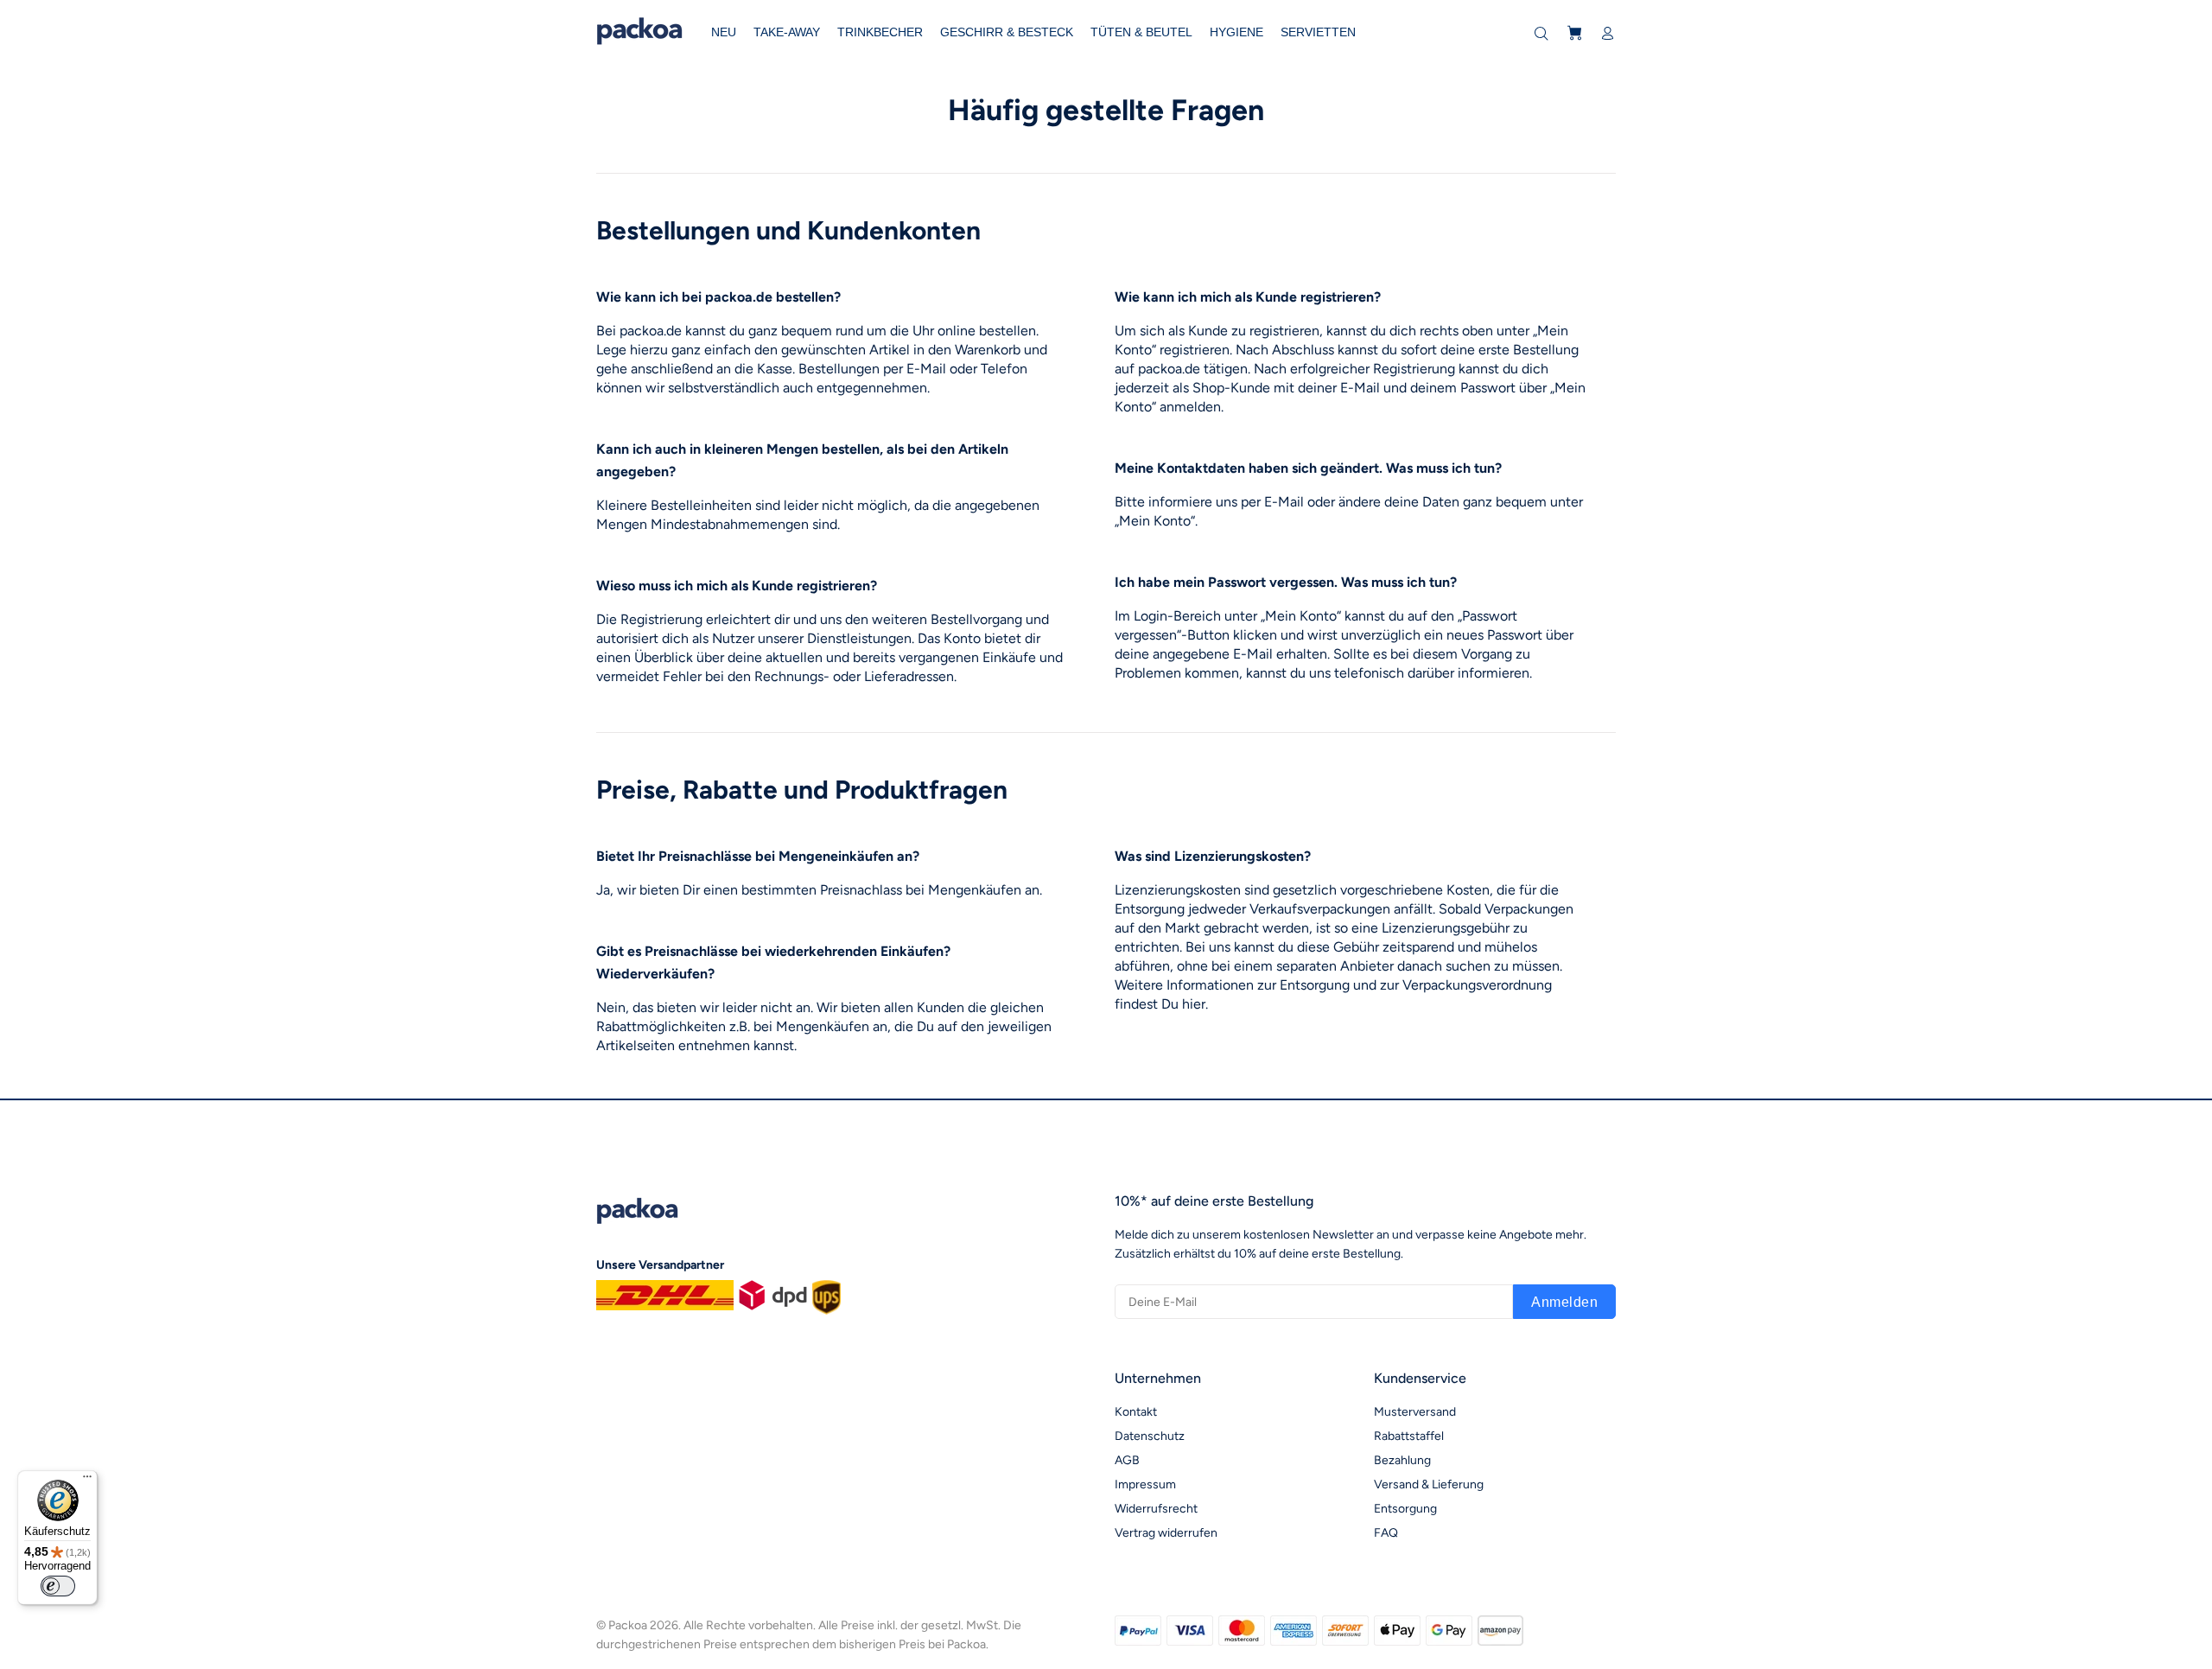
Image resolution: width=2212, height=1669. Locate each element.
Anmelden (1564, 1302)
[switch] (58, 1586)
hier (1194, 1004)
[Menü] (87, 1481)
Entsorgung (1405, 1509)
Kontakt (1136, 1412)
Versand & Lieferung (1429, 1484)
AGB (1127, 1460)
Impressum (1145, 1484)
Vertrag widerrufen (1166, 1533)
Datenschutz (1150, 1436)
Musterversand (1415, 1412)
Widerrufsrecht (1156, 1509)
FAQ (1386, 1533)
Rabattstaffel (1409, 1436)
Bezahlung (1402, 1460)
